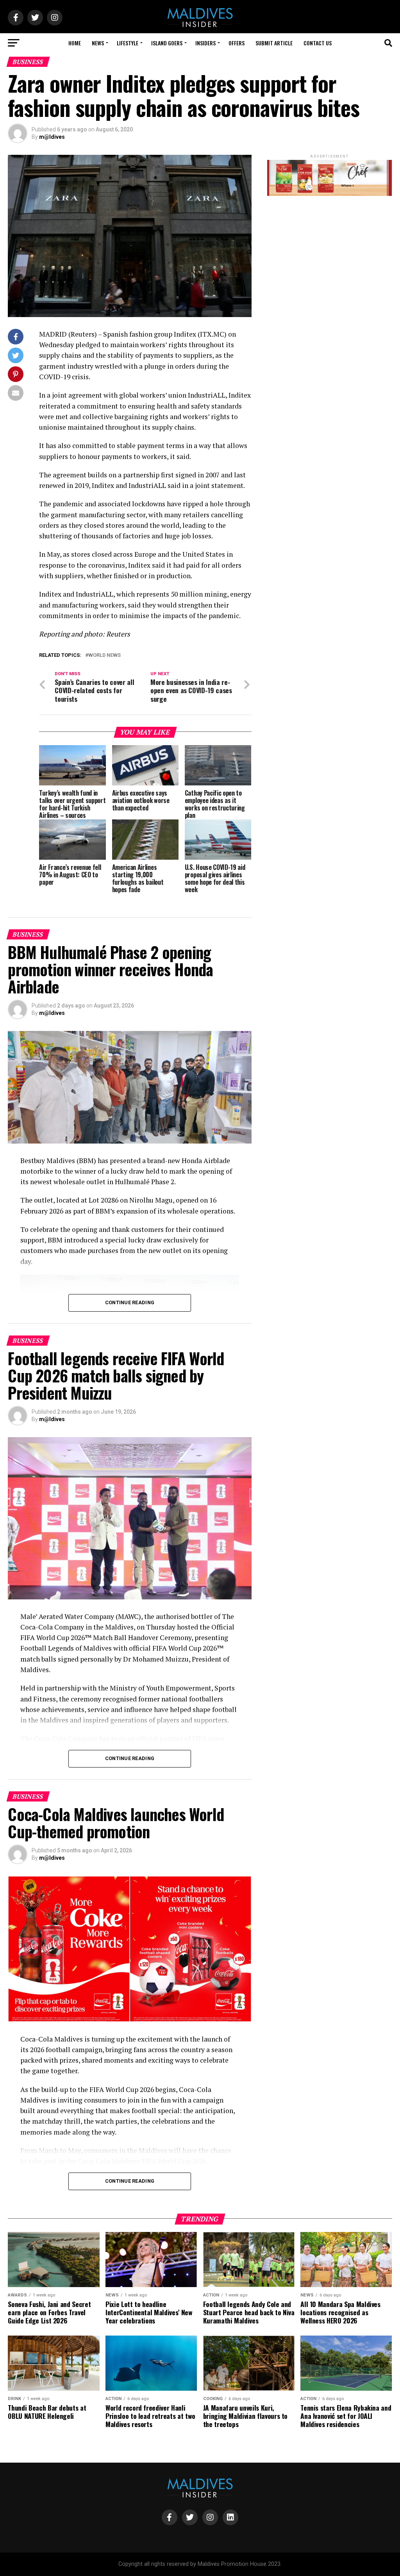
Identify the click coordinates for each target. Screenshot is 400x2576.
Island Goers (167, 43)
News (98, 43)
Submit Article (274, 43)
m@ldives (52, 137)
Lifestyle (128, 43)
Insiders (205, 43)
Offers (237, 43)
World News (104, 655)
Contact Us (318, 43)
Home (75, 43)
